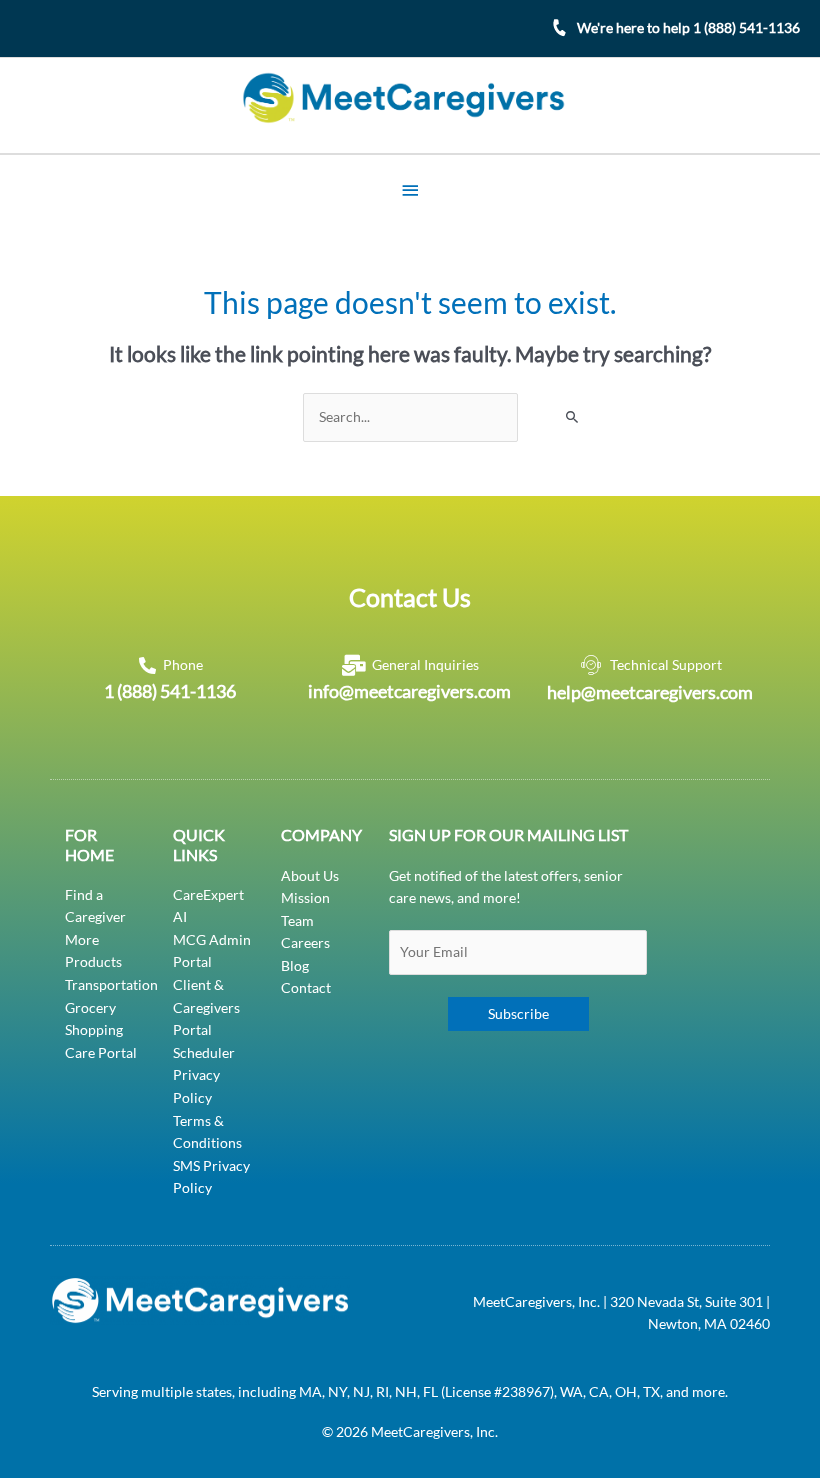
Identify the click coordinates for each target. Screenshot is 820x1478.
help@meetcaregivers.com (650, 692)
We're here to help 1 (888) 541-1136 (688, 27)
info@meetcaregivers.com (409, 691)
